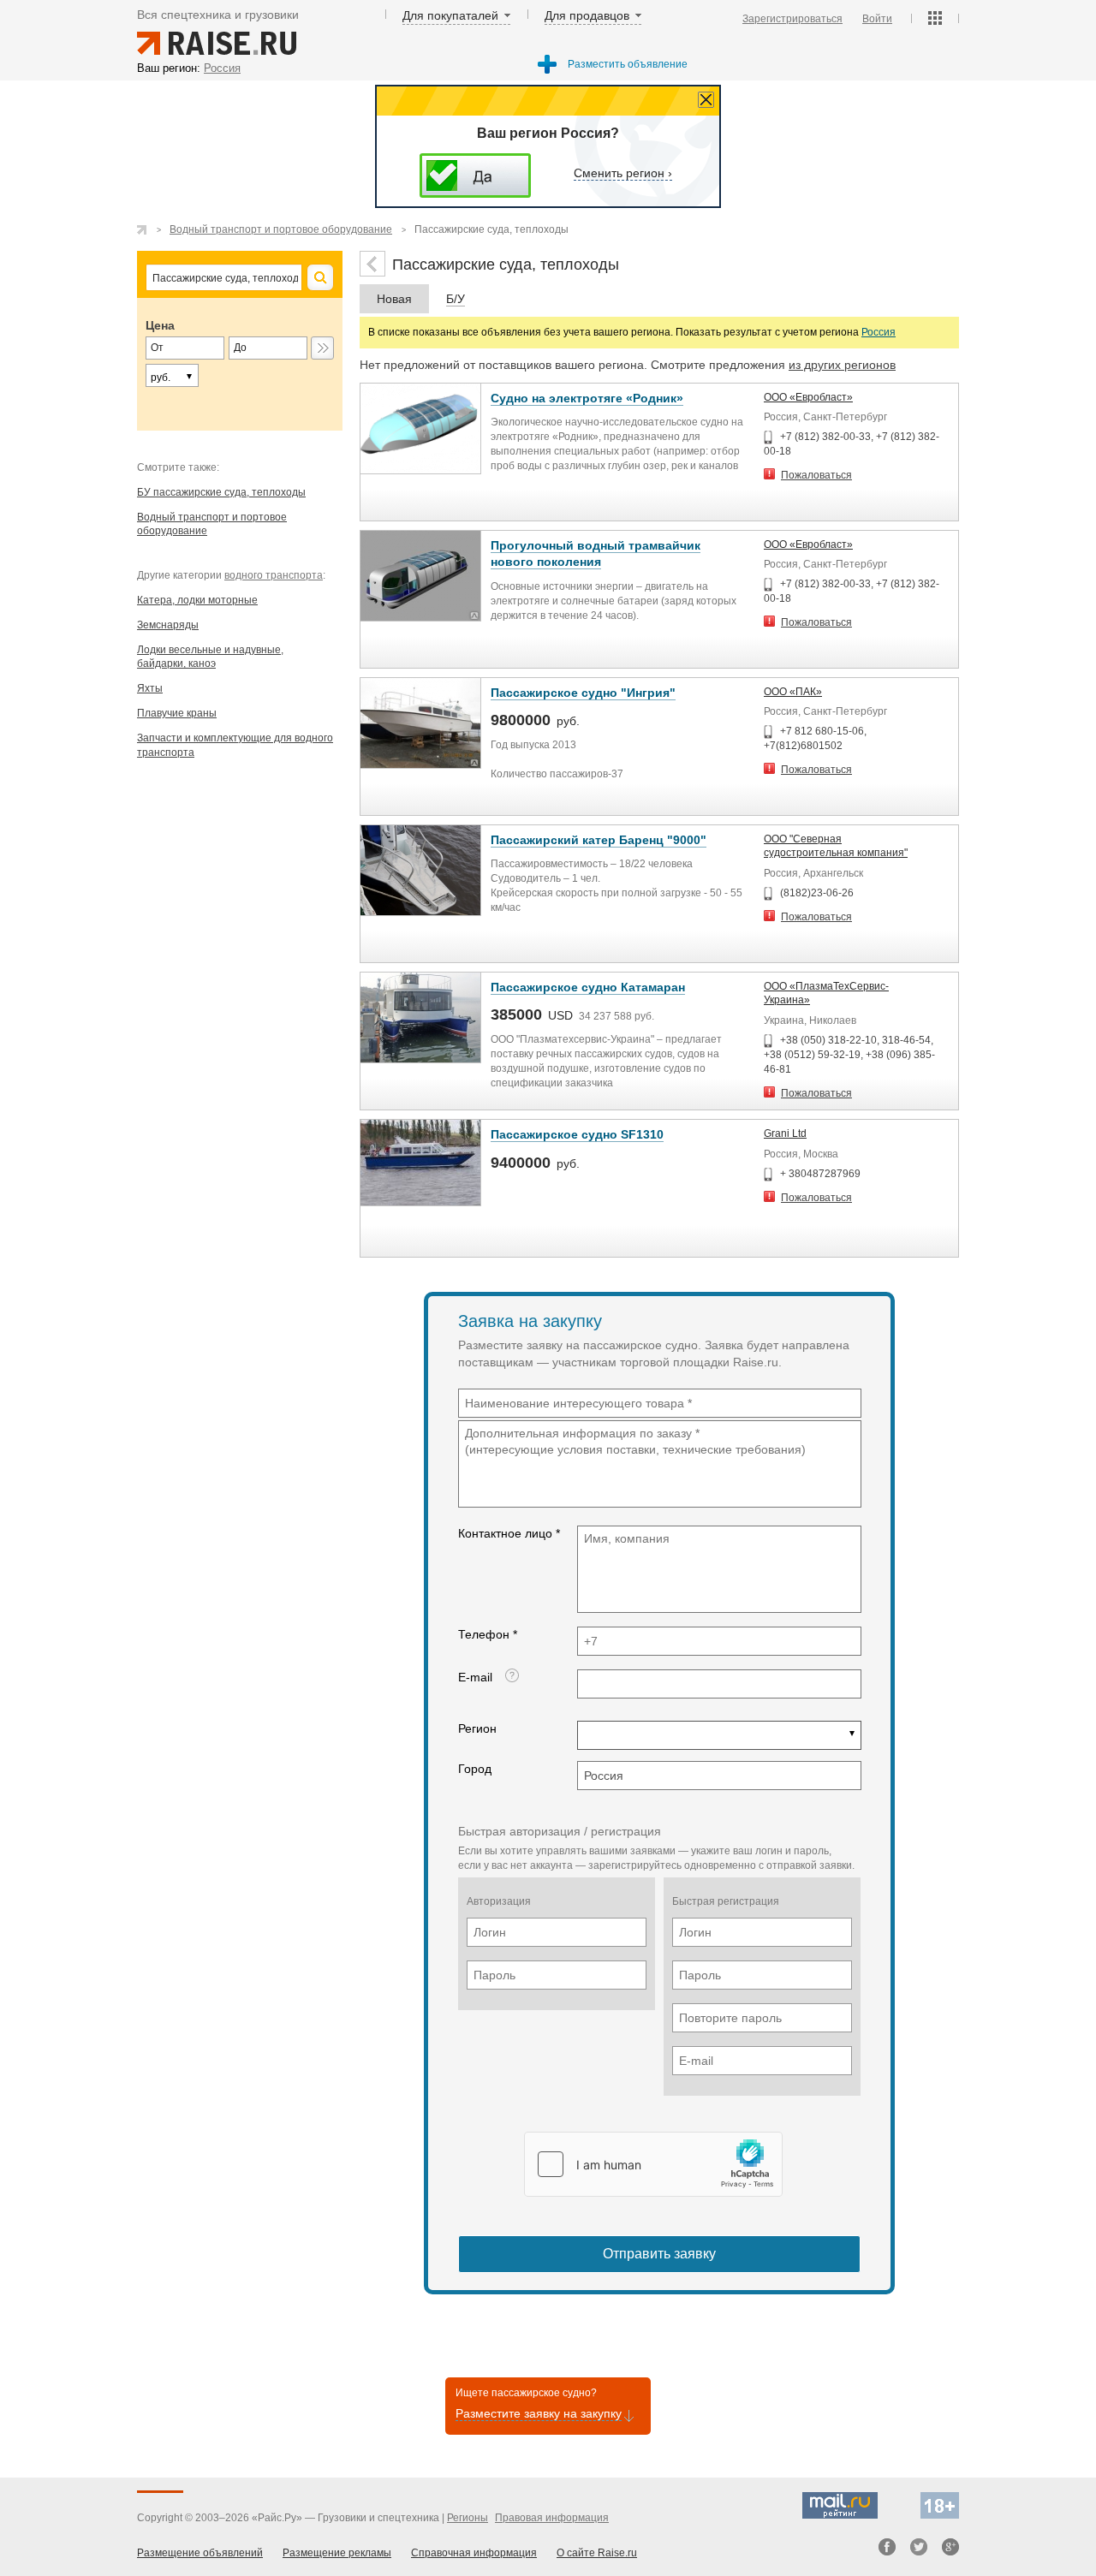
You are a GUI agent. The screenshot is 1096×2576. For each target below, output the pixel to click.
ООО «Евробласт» (808, 397)
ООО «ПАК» (793, 692)
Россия (879, 332)
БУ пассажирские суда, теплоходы (221, 492)
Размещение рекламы (337, 2553)
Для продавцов (587, 15)
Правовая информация (552, 2518)
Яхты (150, 688)
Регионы (468, 2518)
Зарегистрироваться (792, 19)
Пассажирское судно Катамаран (588, 987)
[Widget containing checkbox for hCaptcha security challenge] (653, 2164)
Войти (877, 19)
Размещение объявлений (200, 2553)
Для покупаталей (450, 15)
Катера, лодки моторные (197, 600)
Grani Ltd (785, 1133)
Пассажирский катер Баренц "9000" (599, 840)
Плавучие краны (177, 713)
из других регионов (842, 365)
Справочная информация (474, 2553)
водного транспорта (274, 575)
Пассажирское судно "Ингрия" (583, 693)
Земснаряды (168, 625)
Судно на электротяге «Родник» (587, 398)
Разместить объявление (628, 64)
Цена (160, 325)
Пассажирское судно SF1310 (577, 1134)
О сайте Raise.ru (597, 2553)
